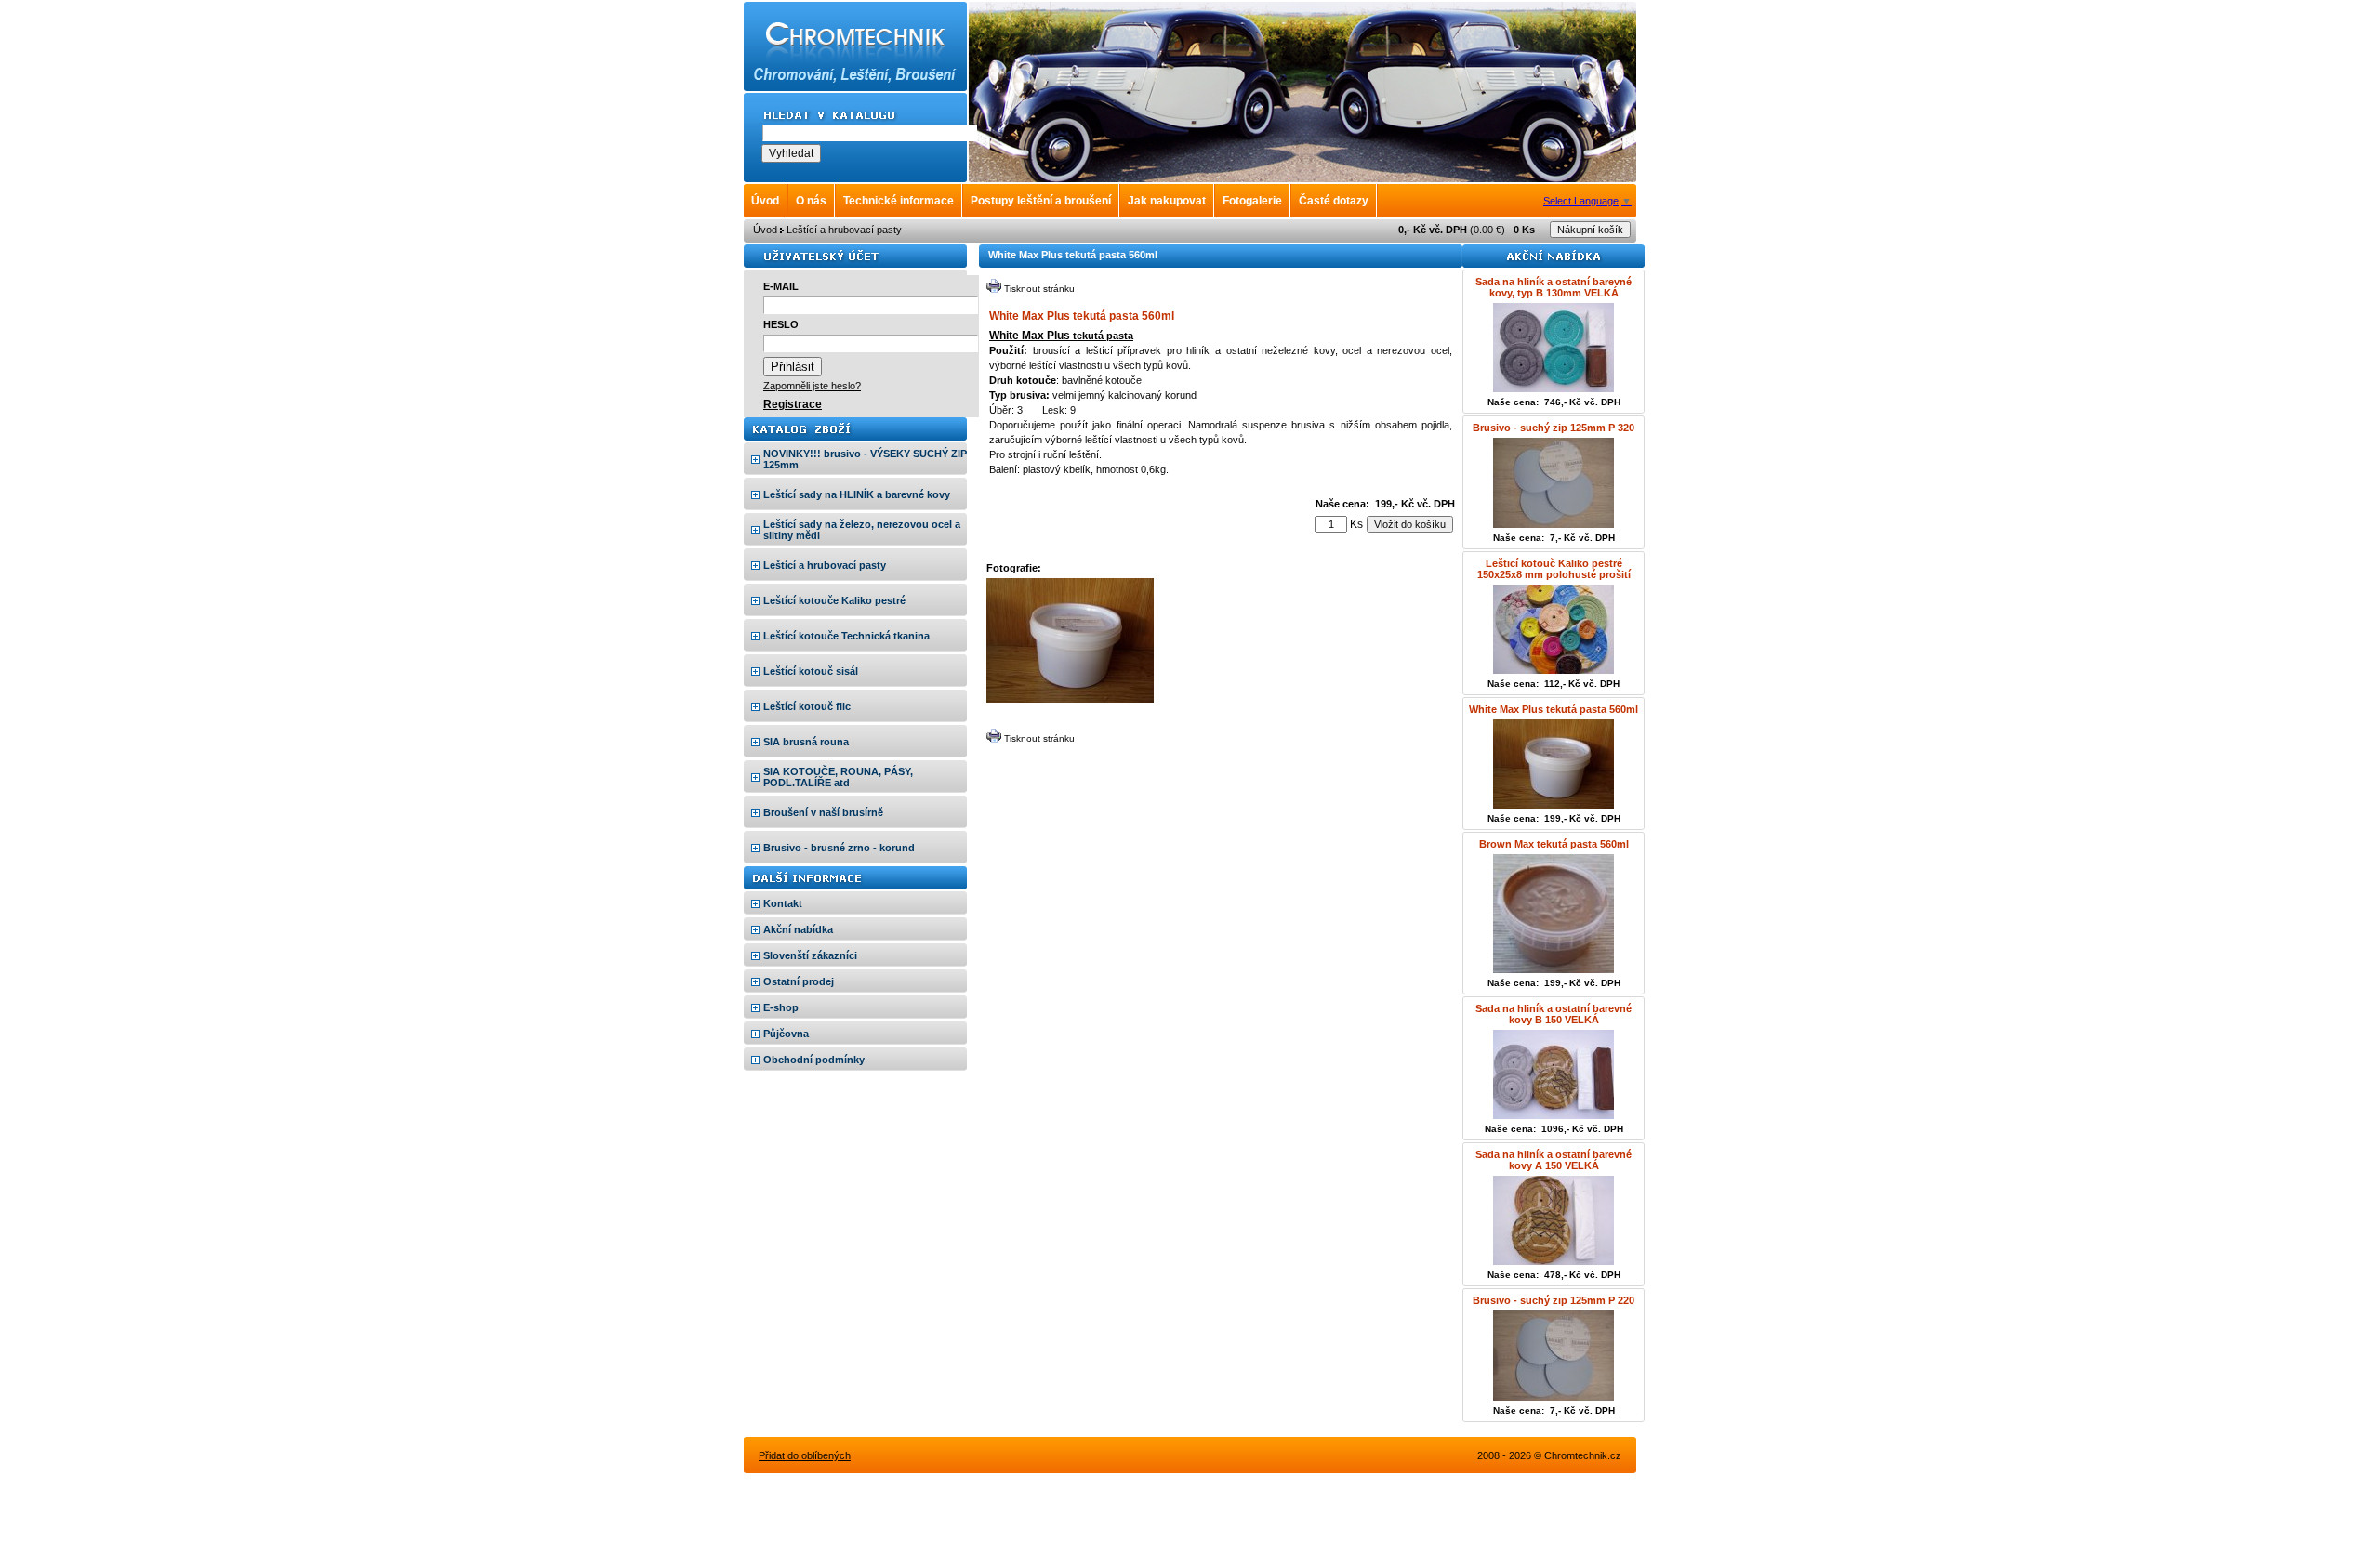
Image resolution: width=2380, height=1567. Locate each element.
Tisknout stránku (1039, 289)
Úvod (765, 230)
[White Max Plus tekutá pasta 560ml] (1070, 699)
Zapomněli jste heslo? (812, 386)
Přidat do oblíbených (805, 1455)
